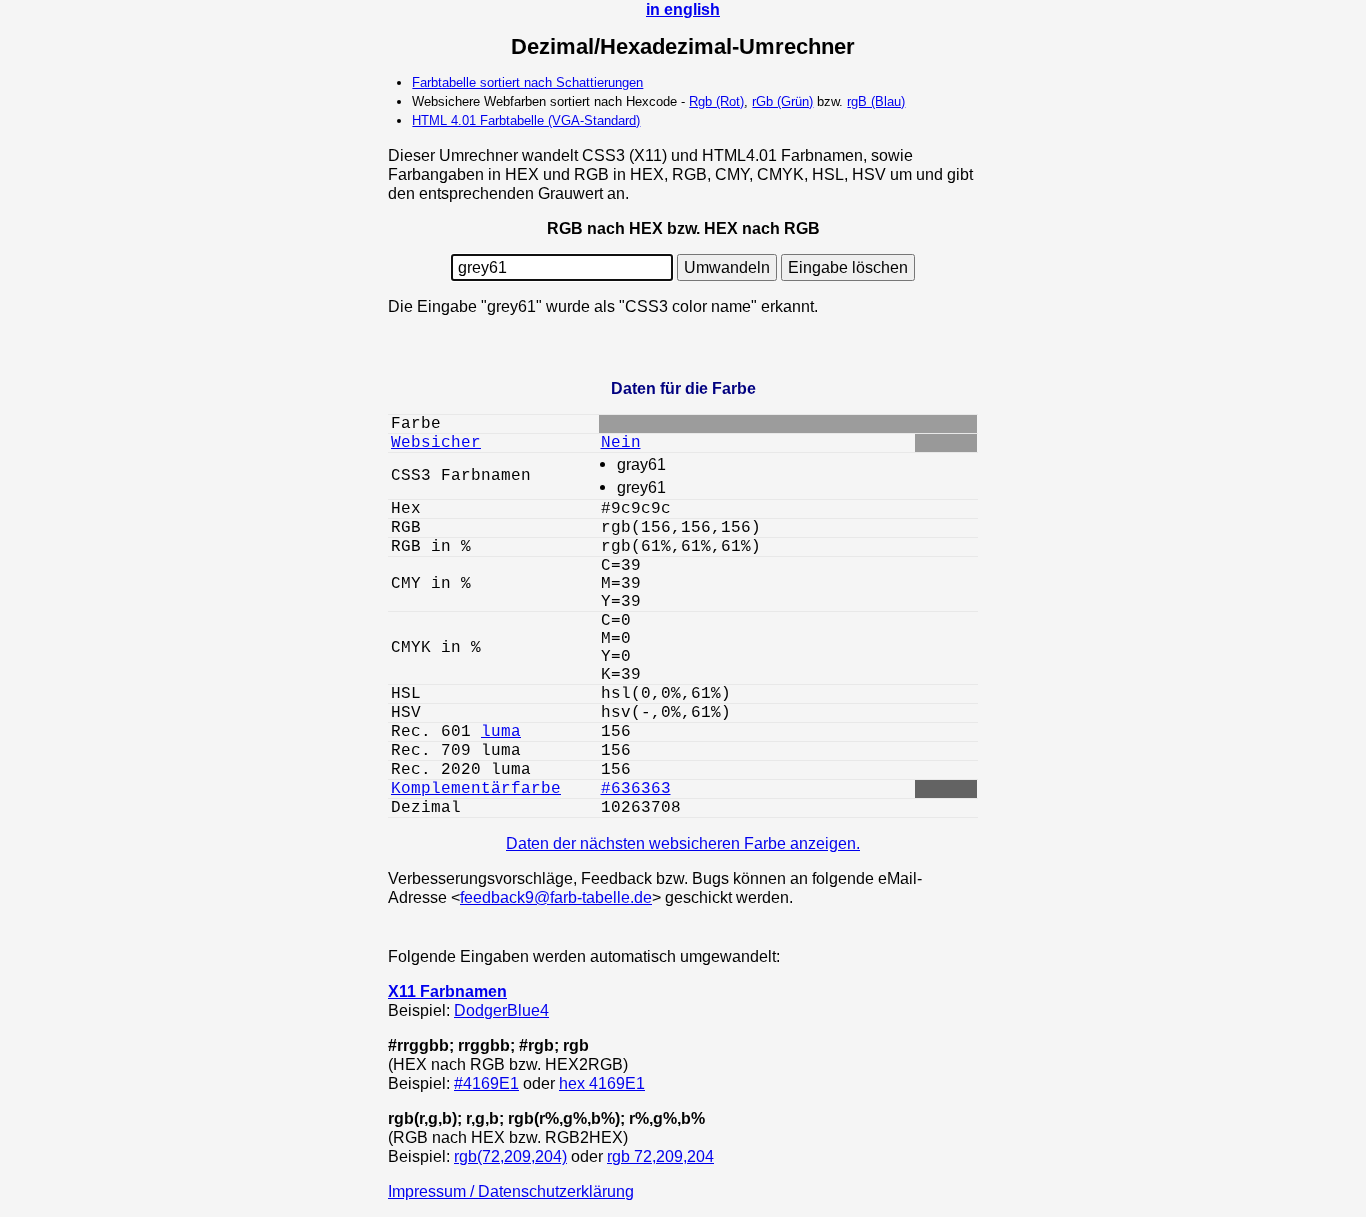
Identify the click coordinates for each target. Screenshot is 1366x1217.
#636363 (636, 789)
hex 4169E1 (602, 1083)
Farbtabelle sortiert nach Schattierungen (527, 82)
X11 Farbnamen (447, 991)
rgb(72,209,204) (510, 1156)
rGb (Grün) (782, 101)
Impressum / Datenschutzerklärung (511, 1191)
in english (683, 9)
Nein (621, 443)
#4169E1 (486, 1083)
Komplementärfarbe (476, 789)
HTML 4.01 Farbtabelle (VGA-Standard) (526, 120)
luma (501, 732)
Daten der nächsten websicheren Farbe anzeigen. (683, 843)
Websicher (436, 443)
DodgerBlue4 (501, 1010)
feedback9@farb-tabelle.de (556, 897)
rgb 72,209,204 (660, 1156)
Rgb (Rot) (716, 101)
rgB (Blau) (876, 101)
